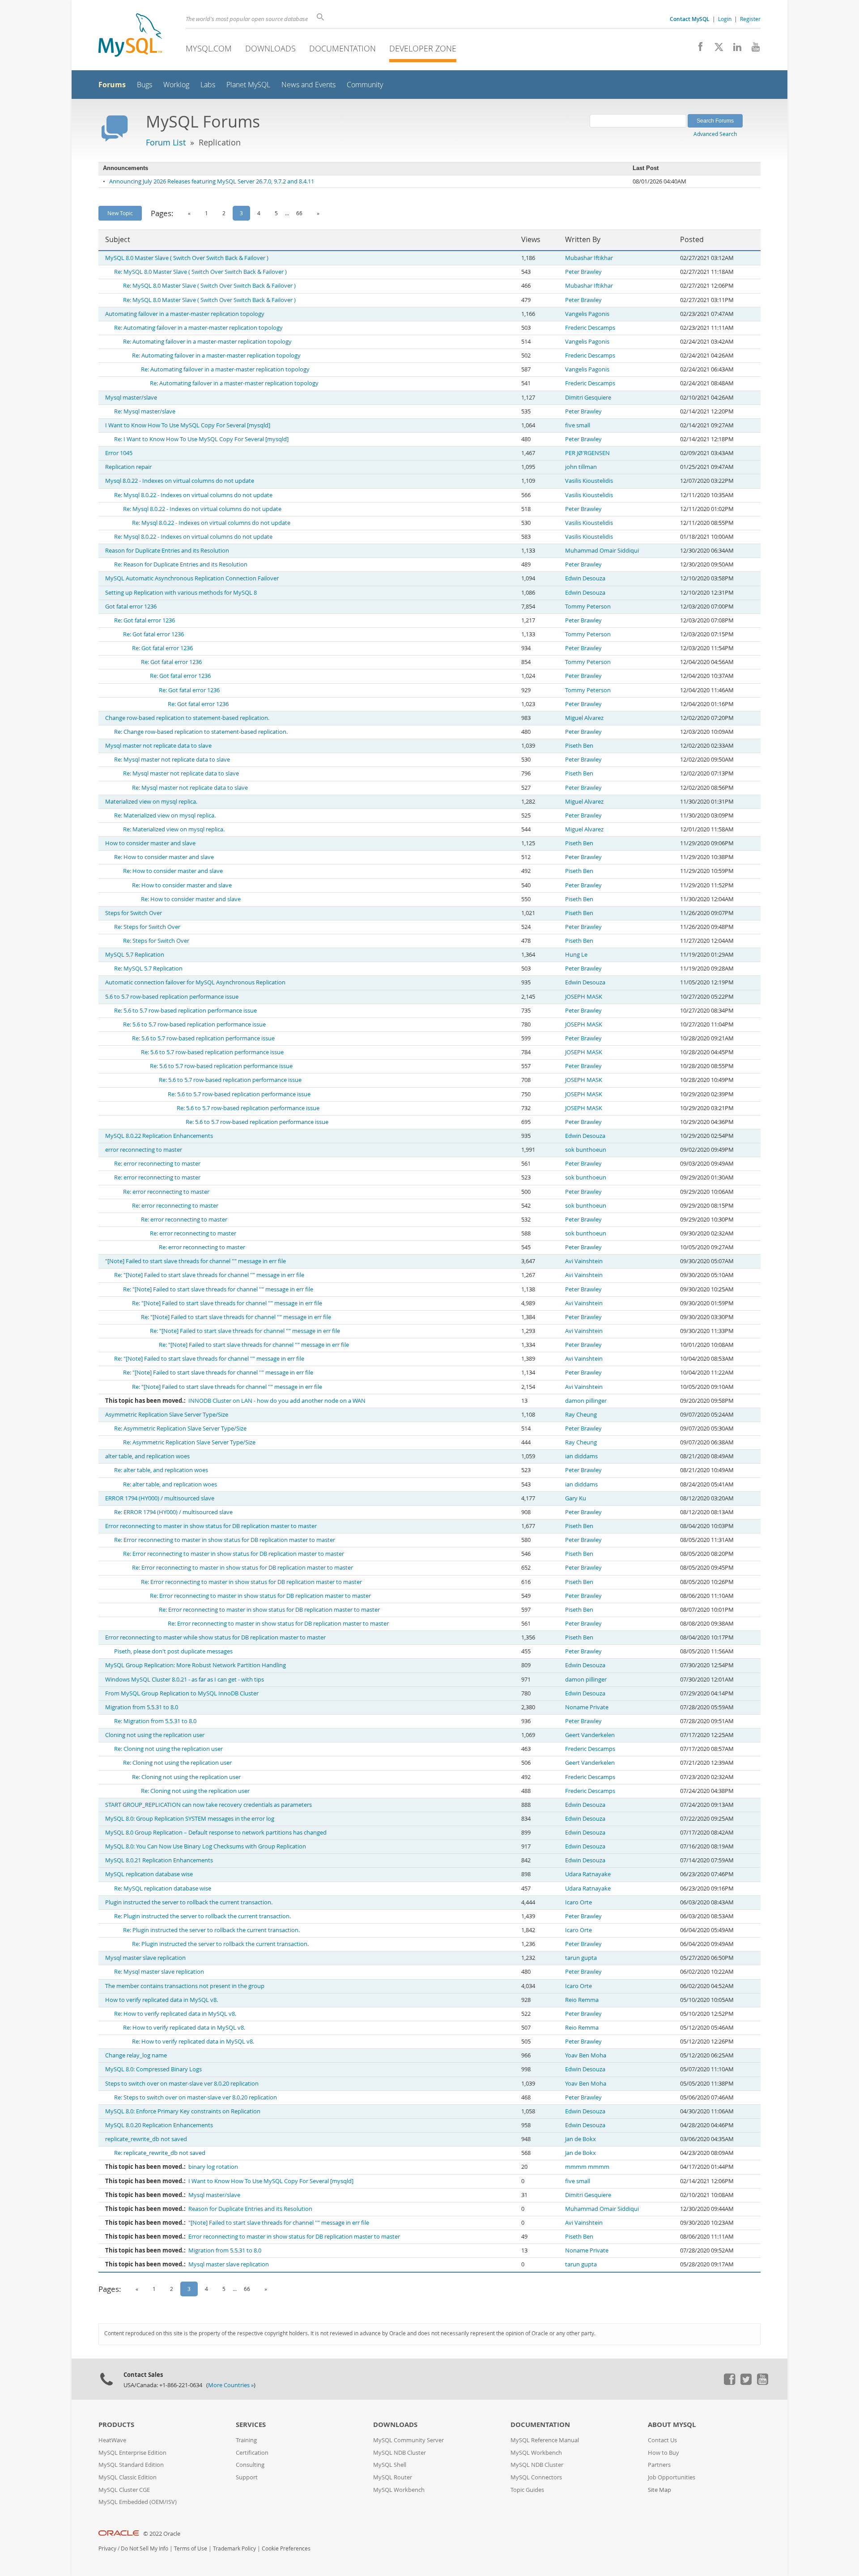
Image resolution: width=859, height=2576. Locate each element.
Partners (659, 2465)
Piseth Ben (579, 746)
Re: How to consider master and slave (164, 857)
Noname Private (587, 1707)
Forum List (166, 142)
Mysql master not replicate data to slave (158, 746)
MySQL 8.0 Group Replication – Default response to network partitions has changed (216, 1833)
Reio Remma (582, 2000)
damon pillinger (586, 1401)
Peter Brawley (583, 272)
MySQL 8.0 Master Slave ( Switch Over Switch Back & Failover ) (187, 258)
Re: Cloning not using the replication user (168, 1749)
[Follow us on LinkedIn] (734, 49)
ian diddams (581, 1456)
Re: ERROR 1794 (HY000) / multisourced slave (173, 1512)
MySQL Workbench (399, 2490)
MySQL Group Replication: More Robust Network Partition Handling (196, 1665)
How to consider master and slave (150, 843)
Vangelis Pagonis (587, 314)
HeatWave (112, 2440)
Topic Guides (527, 2490)
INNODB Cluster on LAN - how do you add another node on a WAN (277, 1401)
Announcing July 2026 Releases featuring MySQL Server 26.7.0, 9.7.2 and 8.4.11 (212, 181)
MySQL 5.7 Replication (135, 955)
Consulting (250, 2465)
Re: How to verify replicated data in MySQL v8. (175, 2014)
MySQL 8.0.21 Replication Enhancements (159, 1860)
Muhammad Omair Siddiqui (602, 551)
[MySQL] (130, 36)
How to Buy (663, 2453)
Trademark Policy (234, 2548)
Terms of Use (191, 2548)
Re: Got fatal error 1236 (145, 620)
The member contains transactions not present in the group (185, 1986)
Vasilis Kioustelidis (589, 481)
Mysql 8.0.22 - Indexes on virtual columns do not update (180, 481)
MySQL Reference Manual (545, 2440)
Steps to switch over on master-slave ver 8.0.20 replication (182, 2084)
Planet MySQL (248, 85)
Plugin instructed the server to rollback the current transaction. (189, 1902)
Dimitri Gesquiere (588, 398)
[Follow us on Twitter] (746, 2383)
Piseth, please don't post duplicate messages (173, 1651)
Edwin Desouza (585, 578)
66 (299, 213)
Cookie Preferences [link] (286, 2548)
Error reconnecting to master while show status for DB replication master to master (215, 1637)
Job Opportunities (672, 2477)
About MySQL (672, 2425)
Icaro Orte (578, 1902)
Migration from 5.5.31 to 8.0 (142, 1707)
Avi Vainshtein (584, 1261)
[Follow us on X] (716, 49)
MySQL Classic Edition (128, 2477)
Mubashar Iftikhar (589, 258)
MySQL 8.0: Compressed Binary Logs (153, 2069)
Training (246, 2440)
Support (247, 2477)
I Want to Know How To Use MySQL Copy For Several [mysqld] (188, 425)
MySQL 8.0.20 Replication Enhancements (159, 2125)
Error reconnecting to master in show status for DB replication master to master (211, 1526)
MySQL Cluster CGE (124, 2490)
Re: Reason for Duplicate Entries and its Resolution (181, 564)
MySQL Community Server (408, 2440)
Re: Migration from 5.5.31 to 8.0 (155, 1721)
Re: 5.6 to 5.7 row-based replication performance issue (185, 1011)
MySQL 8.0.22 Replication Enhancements (159, 1136)
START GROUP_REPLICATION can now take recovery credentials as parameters (208, 1805)
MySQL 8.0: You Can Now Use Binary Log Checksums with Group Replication (206, 1846)
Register (750, 19)
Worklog (176, 85)
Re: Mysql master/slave (145, 411)
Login (725, 19)
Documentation (342, 48)
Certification (252, 2453)
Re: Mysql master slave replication (159, 1972)
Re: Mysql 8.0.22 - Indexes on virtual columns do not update (193, 495)
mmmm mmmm (587, 2167)
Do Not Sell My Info (145, 2548)
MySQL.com (209, 48)
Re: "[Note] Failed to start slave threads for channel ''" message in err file (209, 1275)
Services (251, 2425)
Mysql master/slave (131, 398)
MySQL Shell (390, 2465)
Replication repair (128, 467)
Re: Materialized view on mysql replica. (165, 815)
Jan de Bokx (580, 2139)
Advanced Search (715, 134)
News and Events (308, 85)
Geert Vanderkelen (590, 1735)
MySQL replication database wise (149, 1874)
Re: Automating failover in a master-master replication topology (198, 328)
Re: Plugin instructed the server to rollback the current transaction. (202, 1916)
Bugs (145, 85)
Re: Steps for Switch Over (147, 927)
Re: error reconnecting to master (157, 1164)
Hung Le (576, 955)
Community (365, 85)
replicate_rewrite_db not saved (146, 2139)
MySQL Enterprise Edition (132, 2453)
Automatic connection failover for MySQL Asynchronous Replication (195, 982)
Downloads (270, 48)
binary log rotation (213, 2167)
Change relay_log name (136, 2055)
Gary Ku (576, 1498)
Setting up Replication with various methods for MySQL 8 (181, 593)
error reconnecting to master (144, 1150)
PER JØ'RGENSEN (587, 453)
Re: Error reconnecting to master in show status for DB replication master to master (225, 1540)
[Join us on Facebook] (697, 49)
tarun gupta (581, 1958)
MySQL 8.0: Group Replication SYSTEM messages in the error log (190, 1819)
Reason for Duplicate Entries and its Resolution (167, 551)
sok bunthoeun (586, 1150)
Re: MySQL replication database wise (163, 1888)
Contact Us (662, 2440)
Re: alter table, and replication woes (161, 1470)
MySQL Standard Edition (131, 2465)
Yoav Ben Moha (586, 2055)
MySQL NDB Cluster (400, 2453)
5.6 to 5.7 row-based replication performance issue (172, 997)
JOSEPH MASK (584, 997)
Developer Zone (423, 48)
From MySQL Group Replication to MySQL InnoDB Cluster (182, 1693)
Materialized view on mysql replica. (151, 802)
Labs (208, 85)
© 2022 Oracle (162, 2534)
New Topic (120, 213)
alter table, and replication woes (147, 1456)
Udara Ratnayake (588, 1874)
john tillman (581, 467)
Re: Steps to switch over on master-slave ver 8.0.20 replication (196, 2097)
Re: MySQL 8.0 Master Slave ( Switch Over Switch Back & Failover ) (200, 272)
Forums (112, 85)
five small (578, 425)
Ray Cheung (581, 1415)
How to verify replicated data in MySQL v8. (162, 2000)
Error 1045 (119, 453)
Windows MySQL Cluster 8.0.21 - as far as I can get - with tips (185, 1680)
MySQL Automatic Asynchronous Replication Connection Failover (192, 578)
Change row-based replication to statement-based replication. (187, 718)
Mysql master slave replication (145, 1958)
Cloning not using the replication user (155, 1735)
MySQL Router (393, 2477)
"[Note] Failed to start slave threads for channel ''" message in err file (196, 1261)
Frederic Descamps (590, 328)
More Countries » (231, 2385)
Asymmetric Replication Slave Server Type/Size (167, 1415)
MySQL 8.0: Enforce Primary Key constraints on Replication (183, 2111)
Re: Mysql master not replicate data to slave (172, 760)
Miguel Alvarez (584, 718)
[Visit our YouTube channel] (752, 49)
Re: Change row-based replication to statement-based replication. (201, 732)
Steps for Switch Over (134, 913)
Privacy (107, 2548)
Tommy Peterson (588, 607)
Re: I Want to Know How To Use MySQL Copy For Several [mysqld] (201, 439)
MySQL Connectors (536, 2477)
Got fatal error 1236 (131, 607)
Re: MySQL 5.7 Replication (148, 969)
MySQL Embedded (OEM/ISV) (138, 2502)
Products (116, 2425)
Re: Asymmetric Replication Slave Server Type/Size (180, 1429)
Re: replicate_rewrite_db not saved (160, 2153)
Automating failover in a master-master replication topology (185, 314)
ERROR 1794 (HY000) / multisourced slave (160, 1498)
